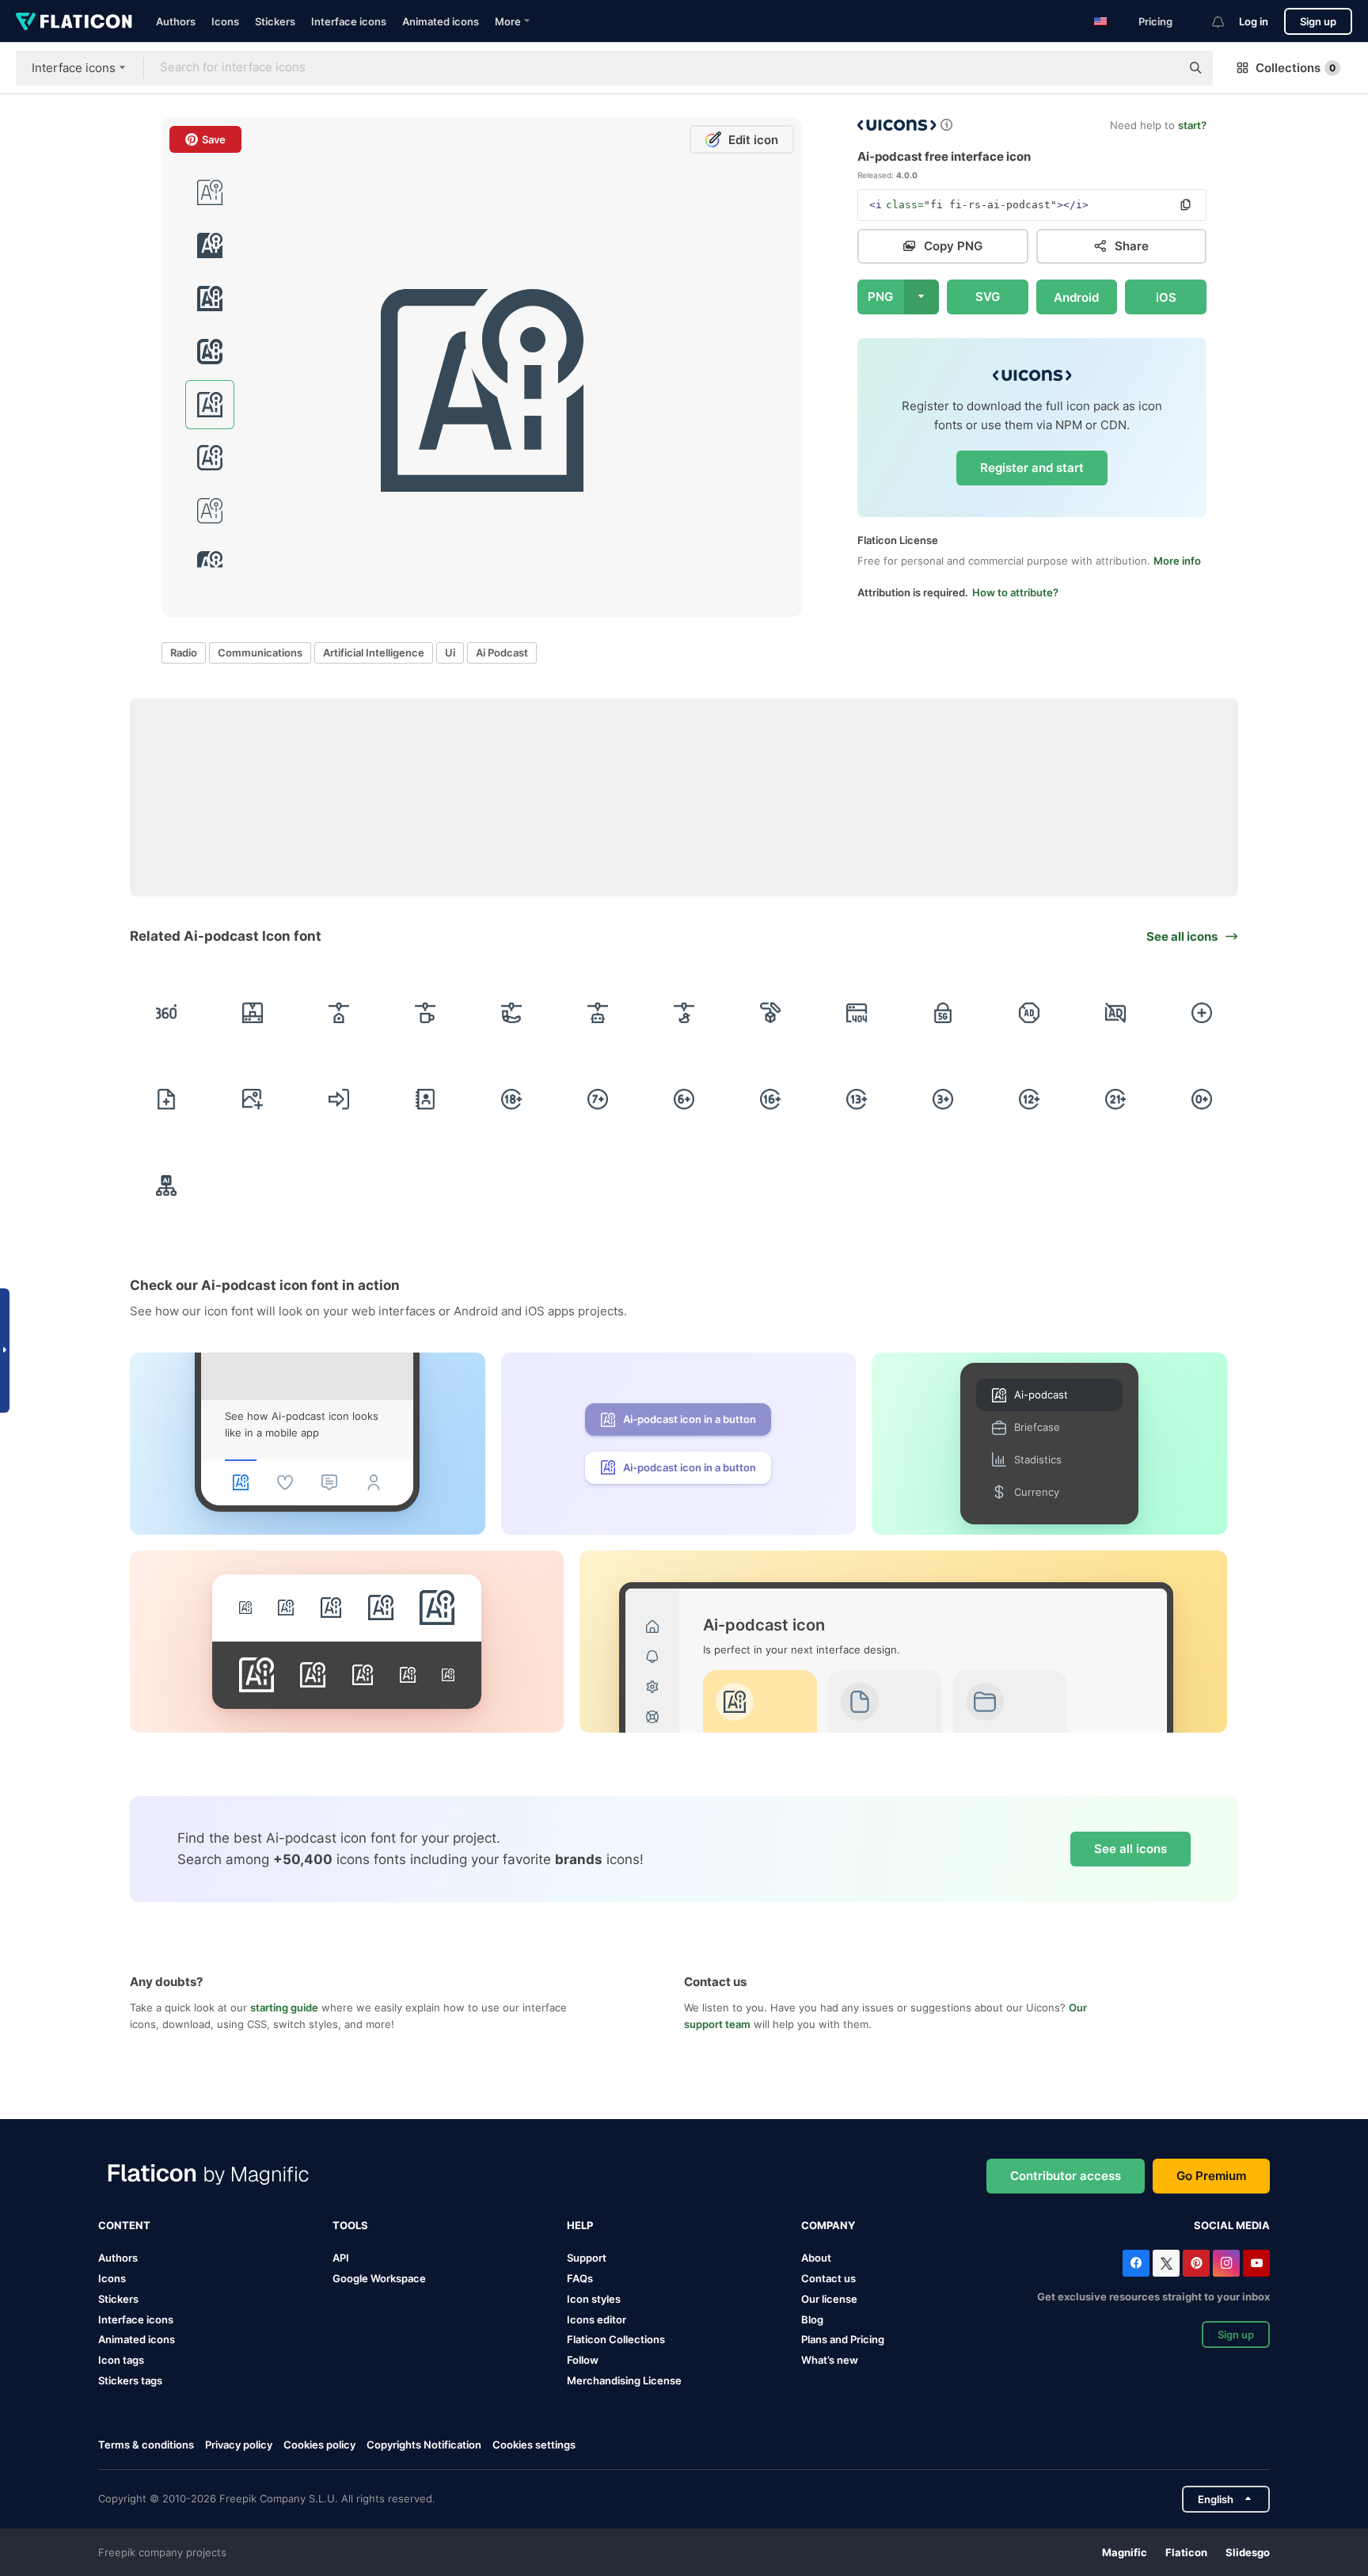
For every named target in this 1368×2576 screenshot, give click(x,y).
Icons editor (597, 2319)
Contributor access (1066, 2176)
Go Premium (1211, 2176)
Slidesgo (1248, 2552)
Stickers (275, 21)
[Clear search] (1161, 68)
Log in (1254, 21)
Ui (450, 653)
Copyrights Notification (424, 2445)
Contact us (828, 2278)
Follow (583, 2360)
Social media (1232, 2225)
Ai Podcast (502, 653)
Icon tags (121, 2360)
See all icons (1130, 1849)
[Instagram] (1226, 2263)
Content (124, 2225)
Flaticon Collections (616, 2339)
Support (587, 2258)
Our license (829, 2299)
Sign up (1318, 21)
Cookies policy (319, 2445)
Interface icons (349, 21)
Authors (176, 21)
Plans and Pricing (843, 2339)
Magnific (1125, 2552)
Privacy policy (239, 2445)
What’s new (830, 2360)
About (816, 2258)
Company (828, 2225)
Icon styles (594, 2299)
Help (580, 2225)
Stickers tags (130, 2380)
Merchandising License (624, 2380)
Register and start (1032, 468)
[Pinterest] (1196, 2263)
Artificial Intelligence (374, 653)
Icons (225, 21)
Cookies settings (534, 2445)
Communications (260, 653)
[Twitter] (1166, 2263)
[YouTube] (1256, 2263)
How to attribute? (1015, 592)
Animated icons (441, 21)
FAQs (580, 2278)
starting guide (284, 2007)
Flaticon (1186, 2552)
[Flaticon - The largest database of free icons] (74, 21)
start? (1192, 125)
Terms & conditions (146, 2445)
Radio (184, 653)
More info (1177, 561)
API (341, 2258)
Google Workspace (379, 2278)
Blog (812, 2319)
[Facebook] (1136, 2263)
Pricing (1155, 21)
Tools (350, 2225)
